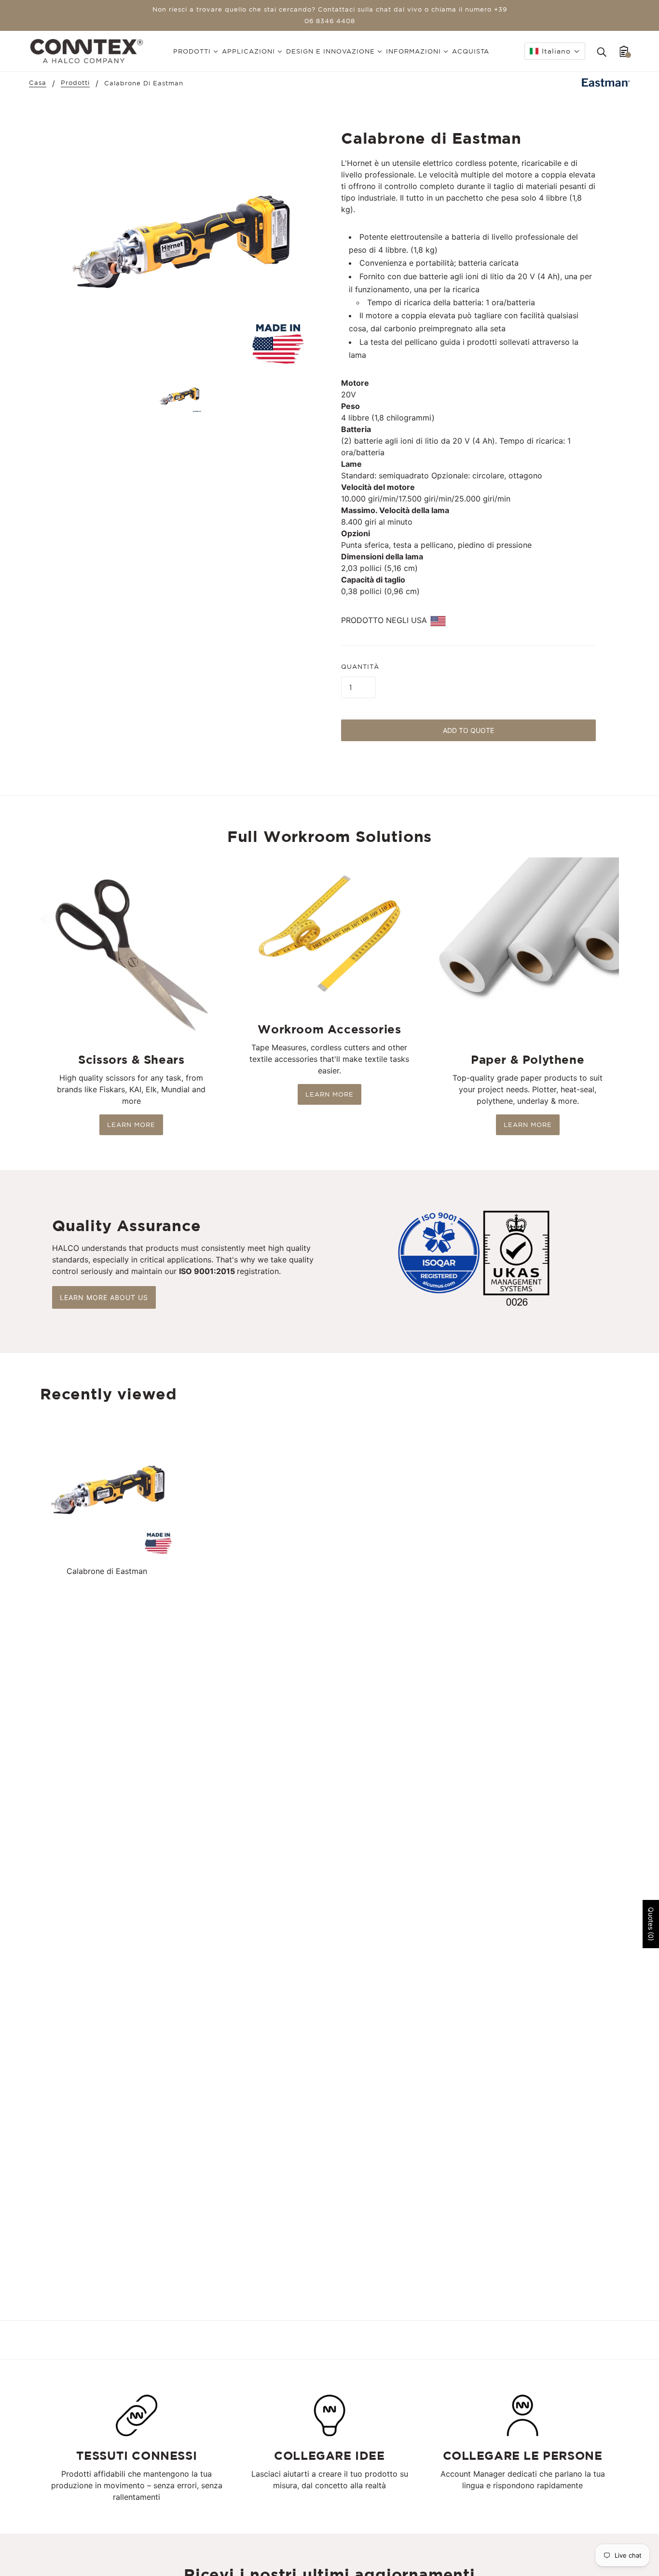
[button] (555, 51)
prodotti (75, 83)
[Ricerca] (602, 51)
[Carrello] (624, 51)
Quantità (360, 667)
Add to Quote (468, 730)
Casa (38, 83)
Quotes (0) (651, 1924)
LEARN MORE (131, 1125)
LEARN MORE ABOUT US (104, 1297)
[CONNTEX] (87, 50)
